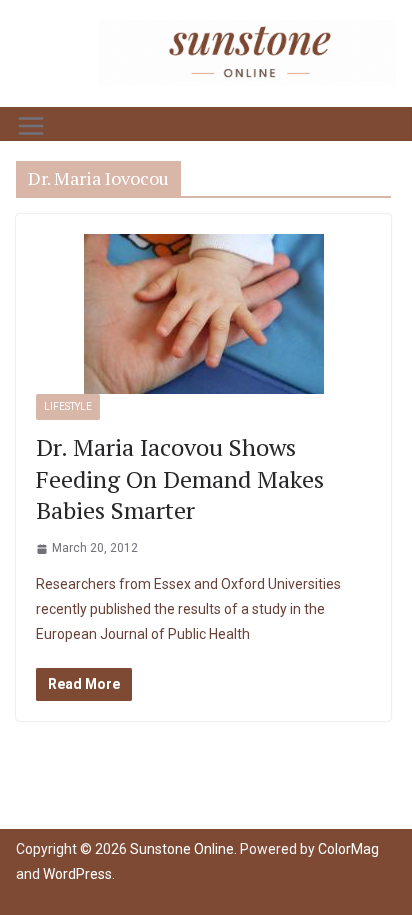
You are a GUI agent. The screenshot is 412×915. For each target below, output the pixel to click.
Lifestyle (68, 406)
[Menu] (31, 126)
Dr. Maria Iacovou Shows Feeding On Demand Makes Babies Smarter (180, 478)
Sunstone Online (182, 849)
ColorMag (348, 849)
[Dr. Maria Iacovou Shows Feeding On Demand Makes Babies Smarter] (203, 314)
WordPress (77, 874)
